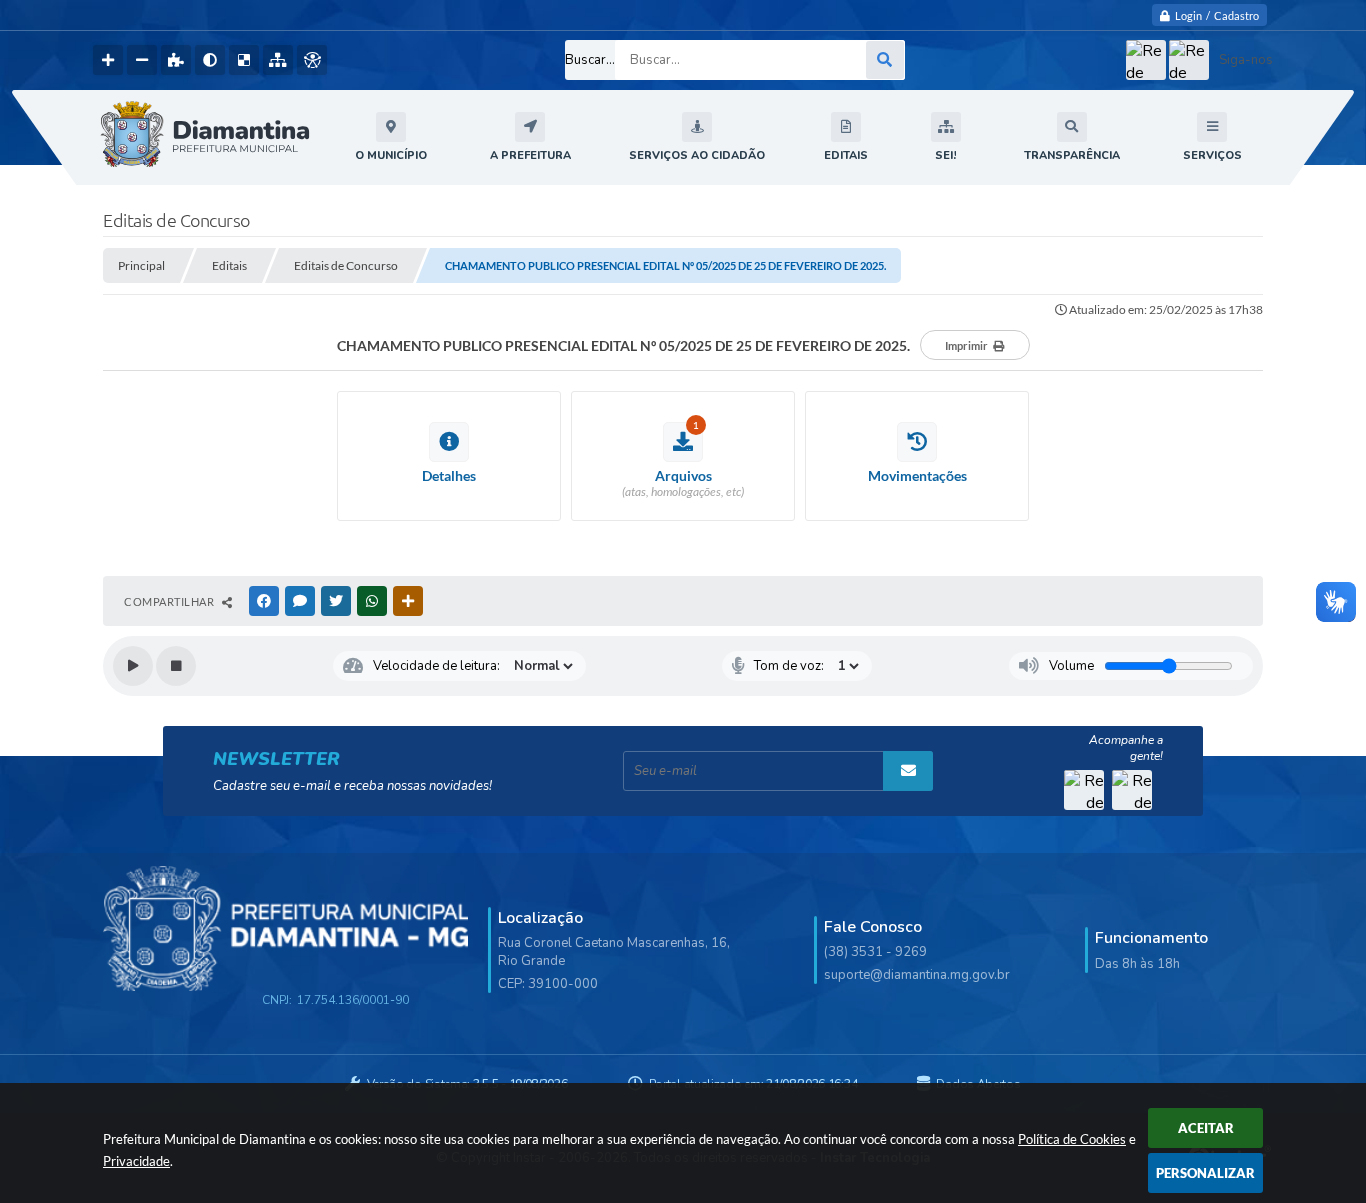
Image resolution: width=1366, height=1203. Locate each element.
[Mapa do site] (278, 60)
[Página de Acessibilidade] (312, 60)
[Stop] (176, 666)
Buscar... (590, 60)
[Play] (133, 666)
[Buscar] (885, 60)
